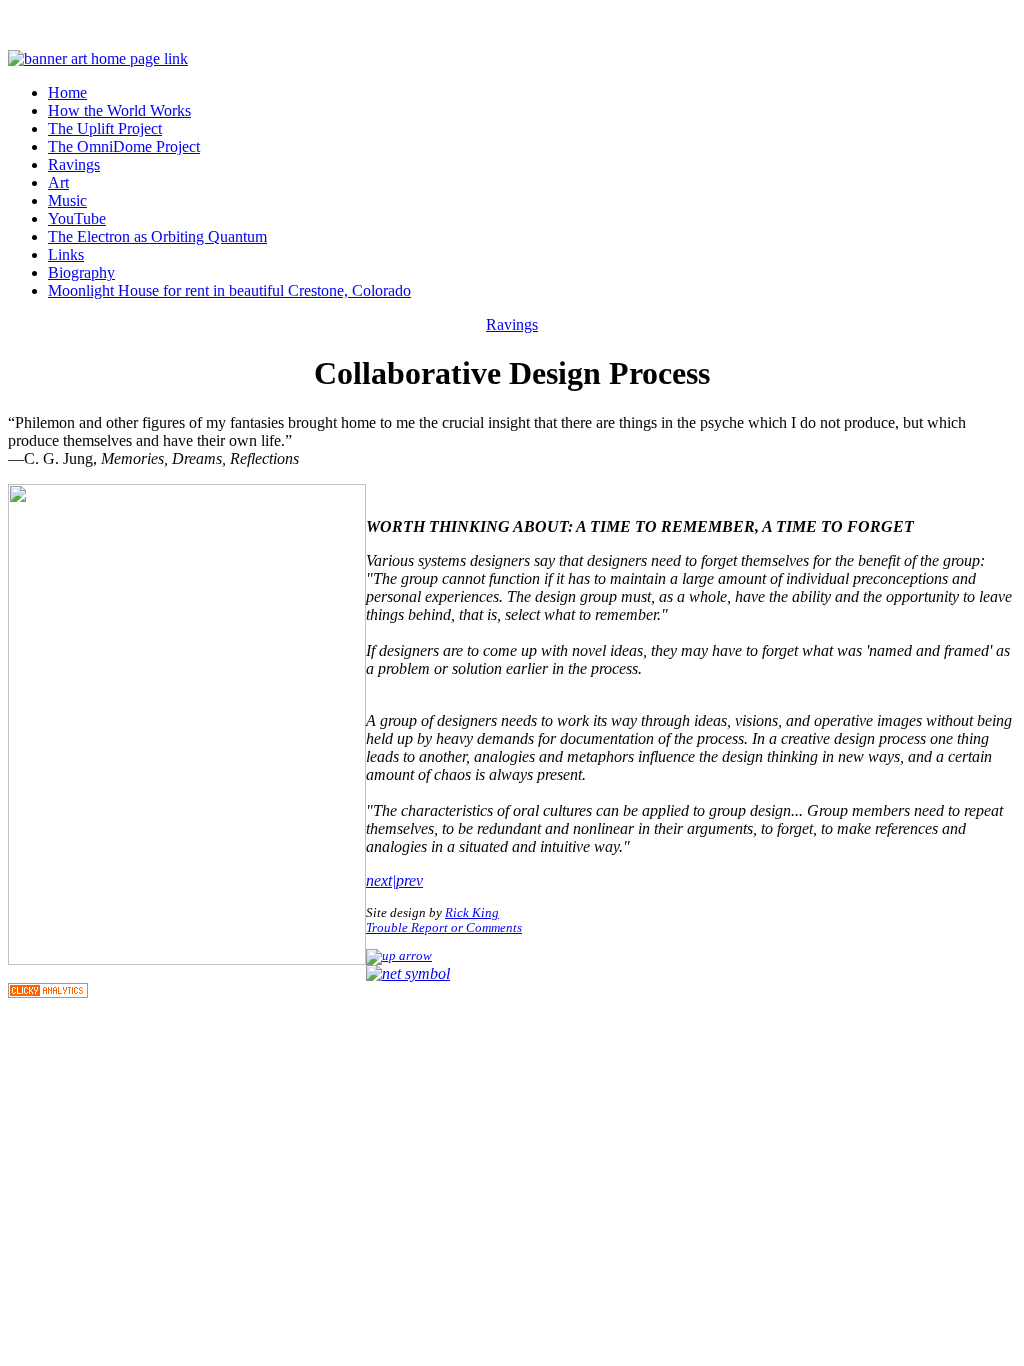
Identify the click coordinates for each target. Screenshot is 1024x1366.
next (379, 880)
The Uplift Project (105, 128)
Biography (81, 272)
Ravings (74, 164)
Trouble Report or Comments (444, 928)
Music (67, 200)
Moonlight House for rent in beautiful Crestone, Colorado (229, 290)
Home (67, 92)
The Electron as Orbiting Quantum (157, 236)
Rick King (472, 913)
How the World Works (119, 110)
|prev (407, 880)
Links (66, 254)
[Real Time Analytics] (48, 992)
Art (58, 182)
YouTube (77, 218)
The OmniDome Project (124, 146)
